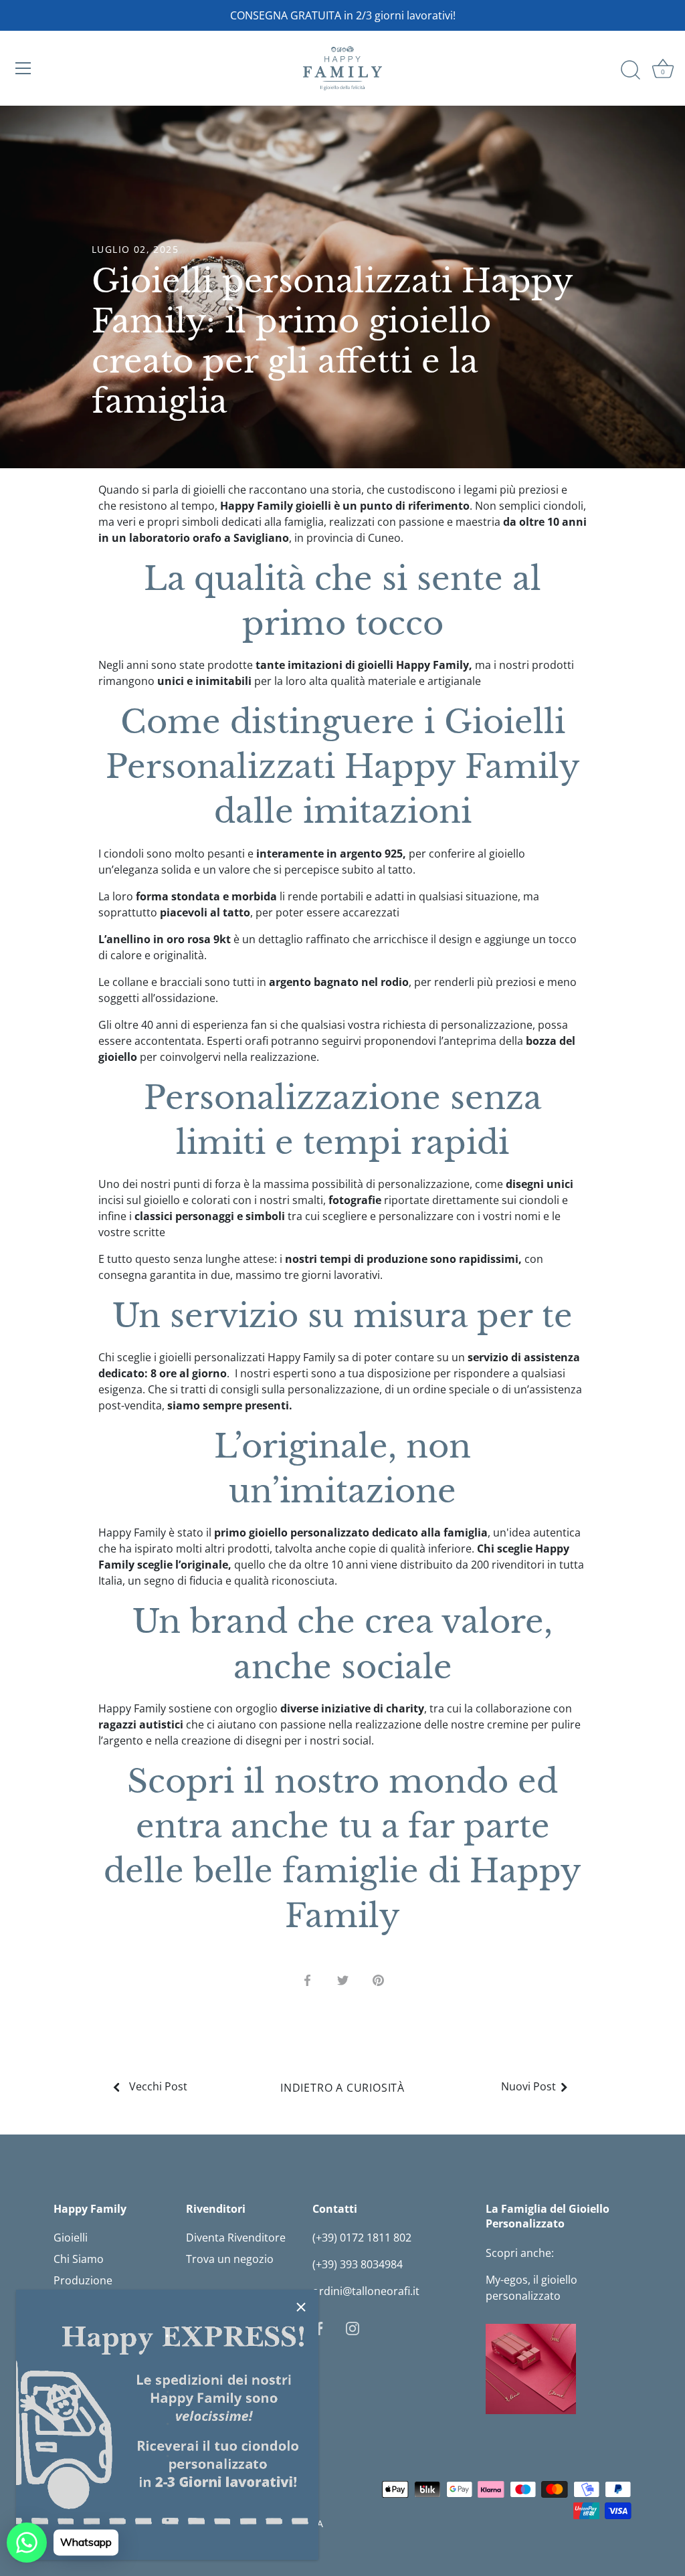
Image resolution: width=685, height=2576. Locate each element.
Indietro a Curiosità (342, 2088)
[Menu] (23, 68)
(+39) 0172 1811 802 (362, 2238)
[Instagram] (353, 2327)
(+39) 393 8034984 (358, 2264)
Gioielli (71, 2238)
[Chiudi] (301, 2307)
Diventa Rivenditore (236, 2238)
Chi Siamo (79, 2259)
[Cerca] (630, 70)
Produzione (83, 2280)
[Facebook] (319, 2327)
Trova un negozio (230, 2259)
